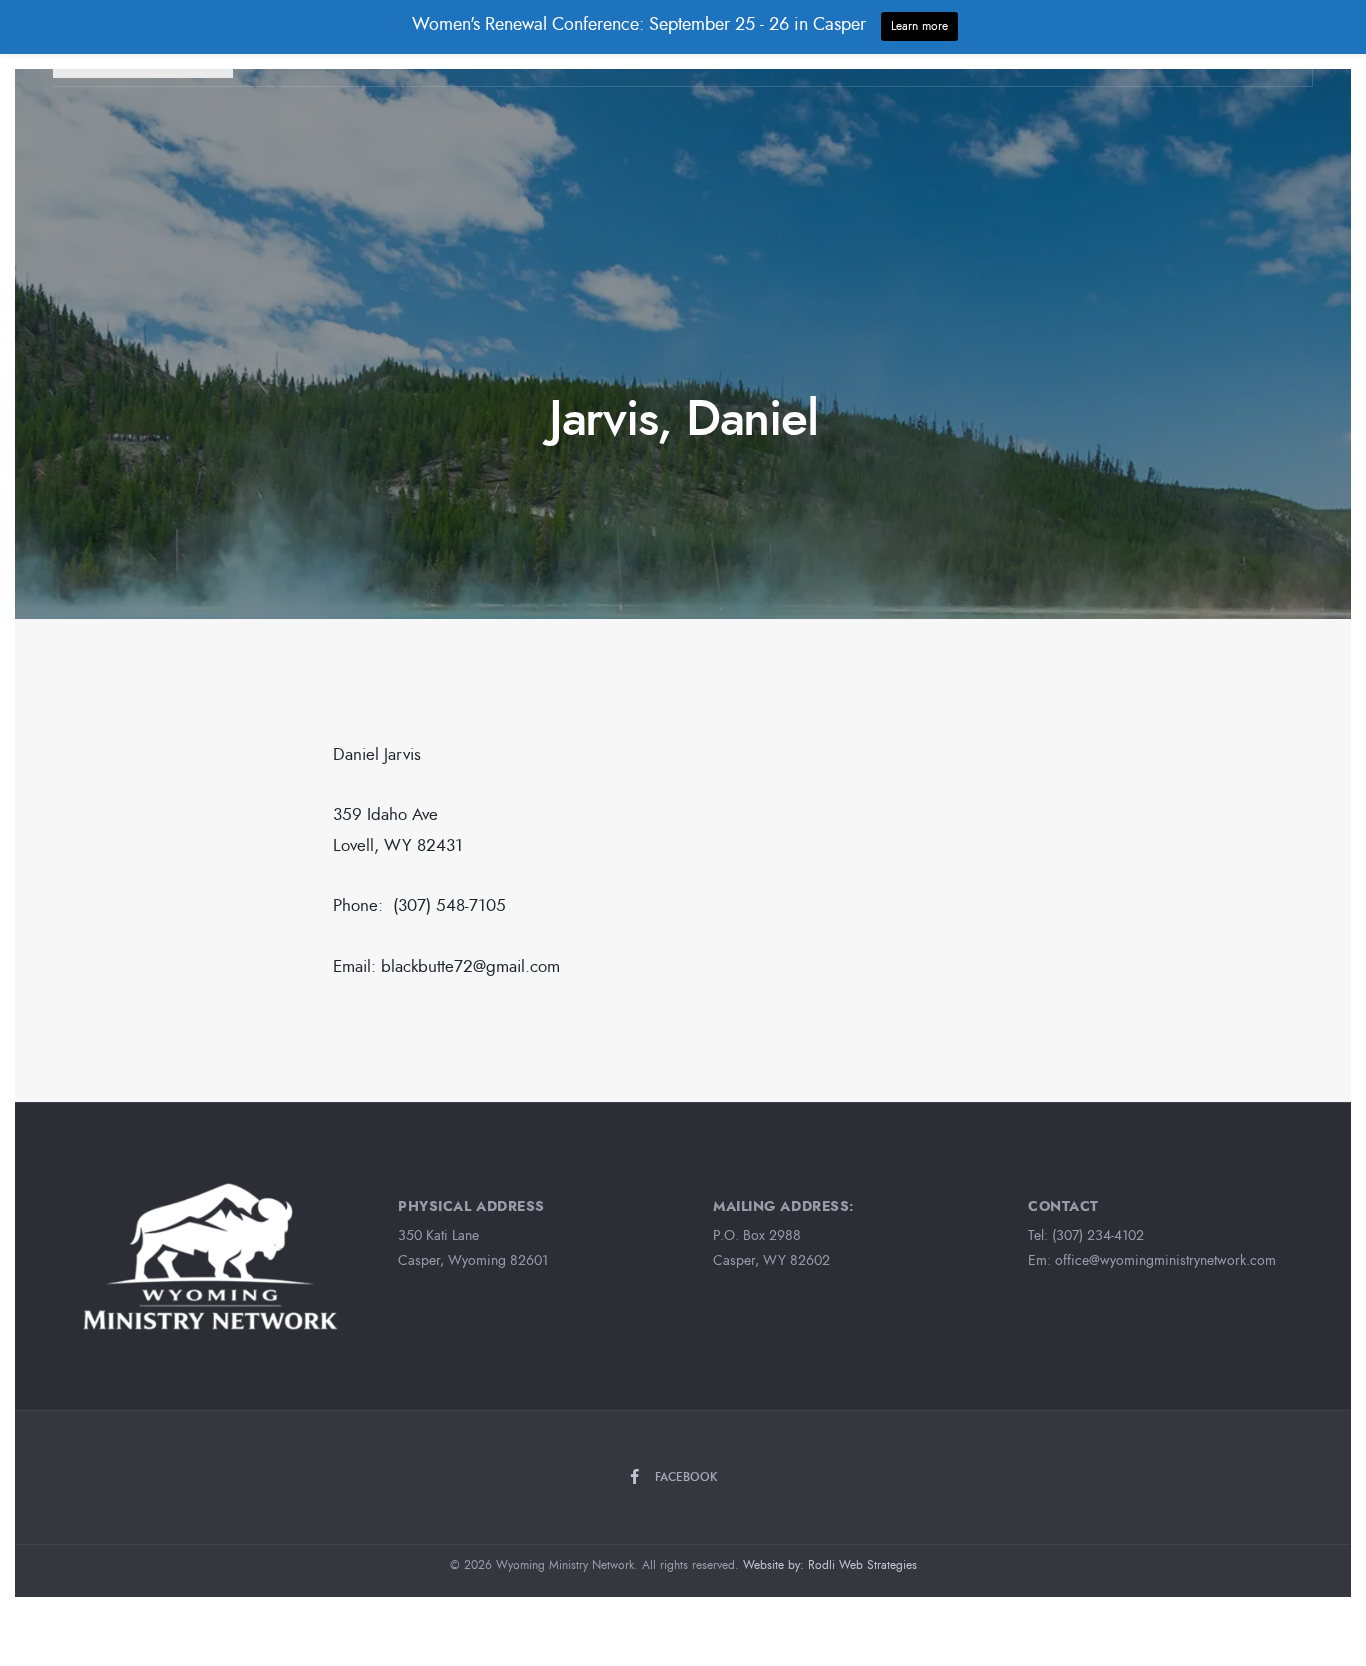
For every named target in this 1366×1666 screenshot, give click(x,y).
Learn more (919, 26)
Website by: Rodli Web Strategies (830, 1565)
